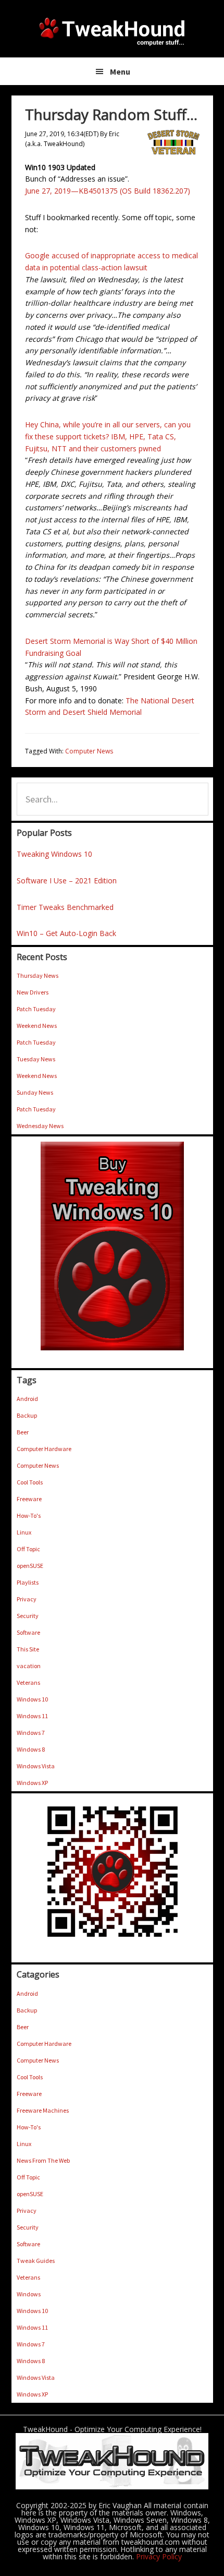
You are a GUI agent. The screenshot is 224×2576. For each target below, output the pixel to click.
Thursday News (38, 975)
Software (28, 1632)
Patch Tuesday (36, 1009)
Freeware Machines (43, 2110)
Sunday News (35, 1092)
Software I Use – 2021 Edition (67, 880)
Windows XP (32, 1783)
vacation (29, 1666)
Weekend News (37, 1026)
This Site (28, 1649)
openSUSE (30, 1566)
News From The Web (43, 2160)
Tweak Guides (36, 2261)
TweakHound (112, 31)
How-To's (29, 1515)
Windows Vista (36, 1766)
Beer (23, 1432)
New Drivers (33, 992)
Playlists (28, 1582)
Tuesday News (36, 1059)
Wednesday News (40, 1126)
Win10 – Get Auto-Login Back (66, 933)
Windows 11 (32, 1716)
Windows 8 (31, 1749)
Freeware (29, 1499)
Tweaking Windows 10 (54, 854)
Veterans (28, 1682)
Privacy (27, 1599)
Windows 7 (31, 1733)
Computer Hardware (44, 1449)
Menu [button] (120, 71)
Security (28, 1616)
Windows (29, 2294)
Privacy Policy (159, 2556)
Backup (27, 1415)
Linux (24, 1532)
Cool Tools (30, 1482)
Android (27, 1399)
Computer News (89, 751)
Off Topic (28, 1549)
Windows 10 (32, 1699)
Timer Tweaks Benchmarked (65, 907)
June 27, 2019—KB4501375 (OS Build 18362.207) (108, 191)
